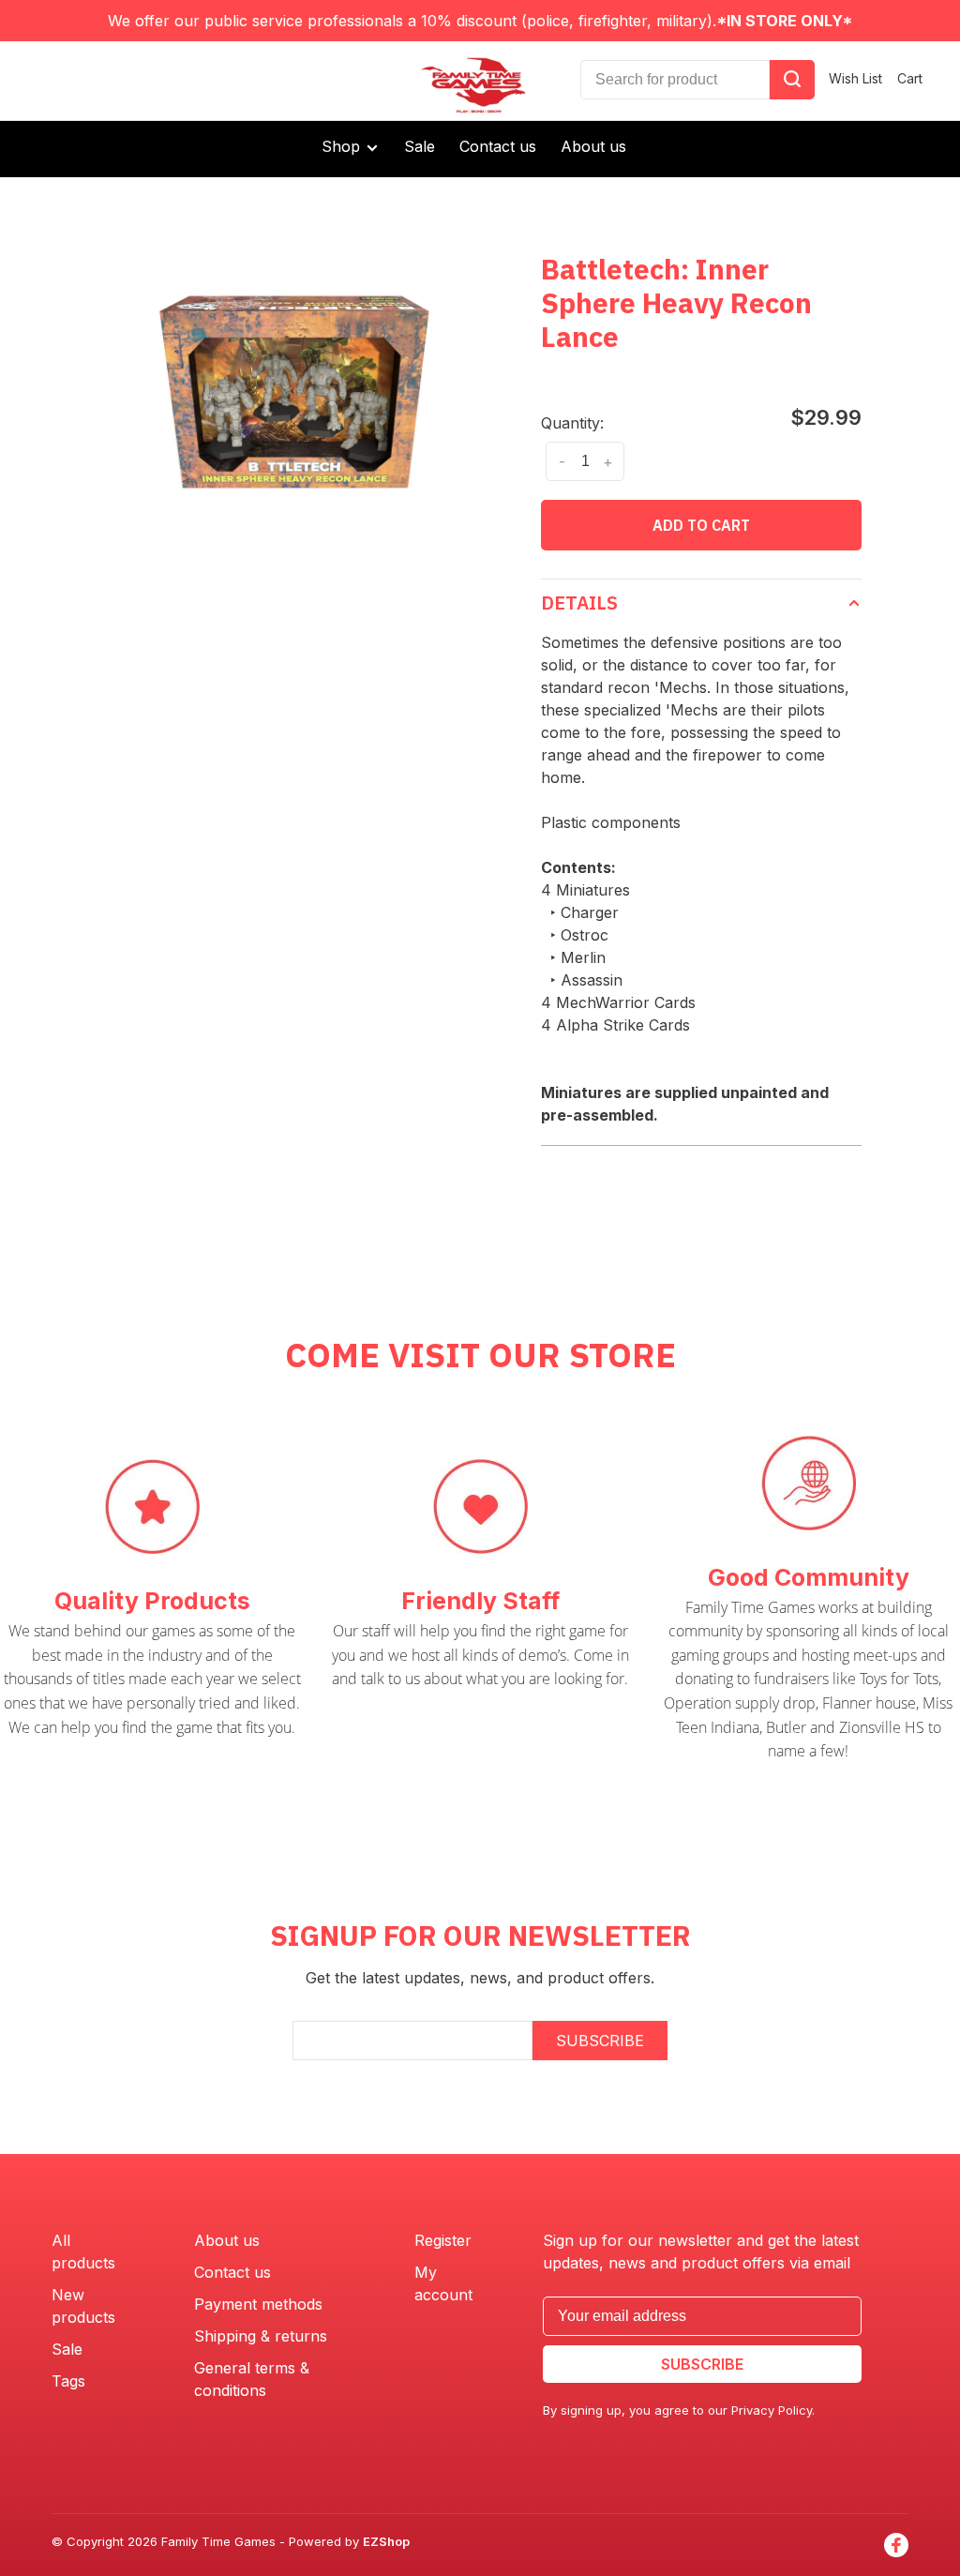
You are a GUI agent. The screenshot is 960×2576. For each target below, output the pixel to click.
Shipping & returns (261, 2336)
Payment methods (258, 2304)
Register (443, 2240)
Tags (68, 2381)
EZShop (386, 2541)
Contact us (498, 146)
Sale (420, 146)
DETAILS (579, 603)
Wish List (855, 78)
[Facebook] (896, 2545)
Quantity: (572, 423)
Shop (343, 146)
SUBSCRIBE (600, 2041)
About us (593, 146)
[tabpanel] (294, 392)
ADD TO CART (701, 525)
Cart (910, 78)
